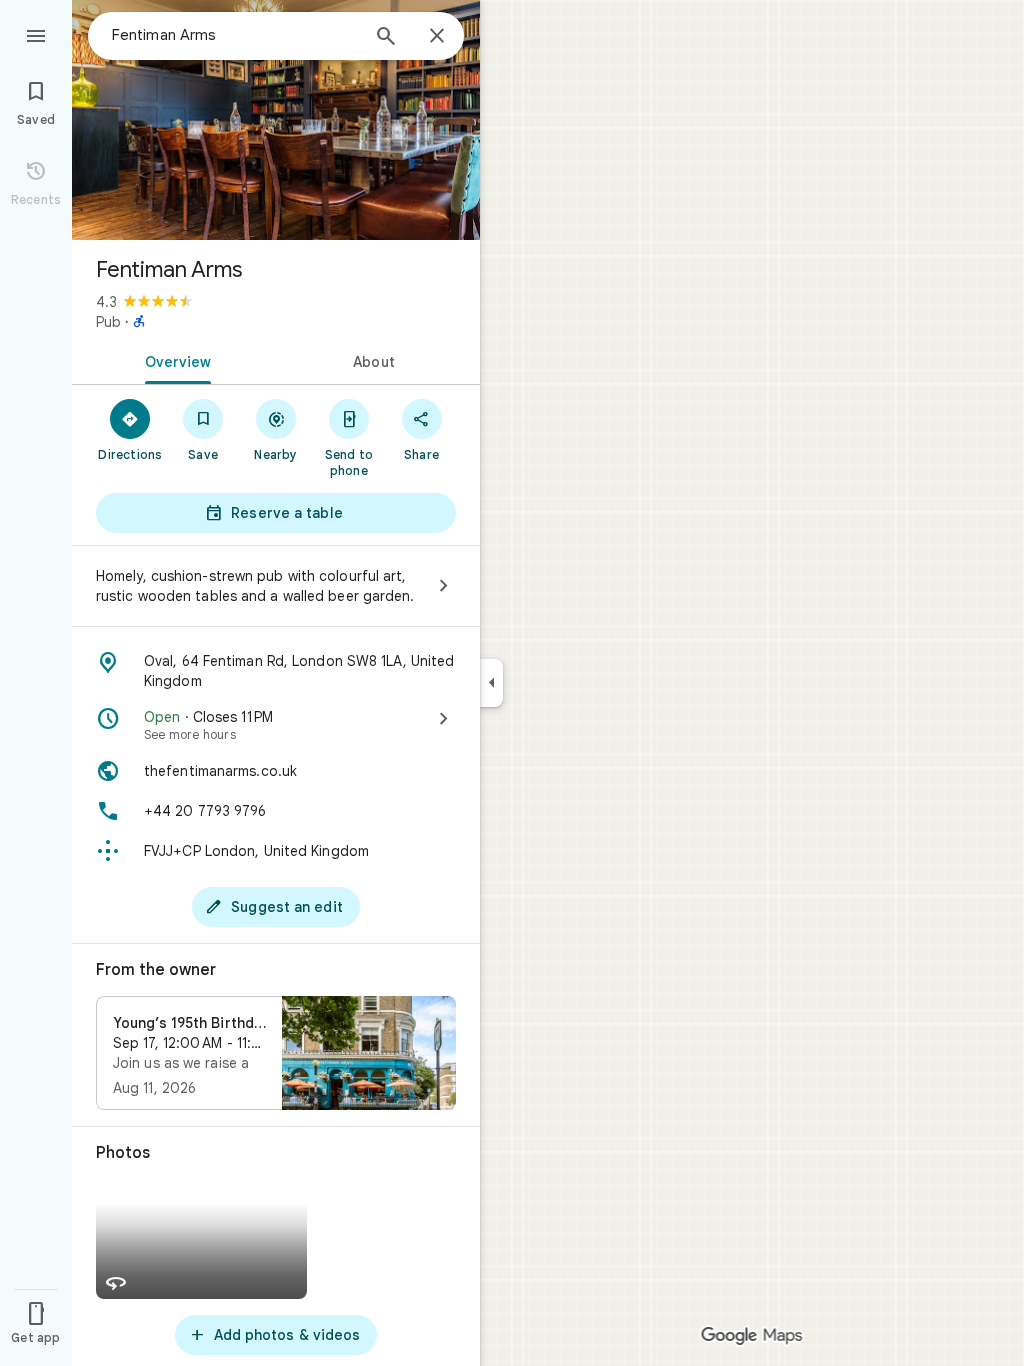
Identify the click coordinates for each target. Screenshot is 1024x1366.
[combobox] (235, 35)
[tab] (174, 360)
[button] (276, 1053)
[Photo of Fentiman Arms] (276, 120)
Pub (108, 322)
